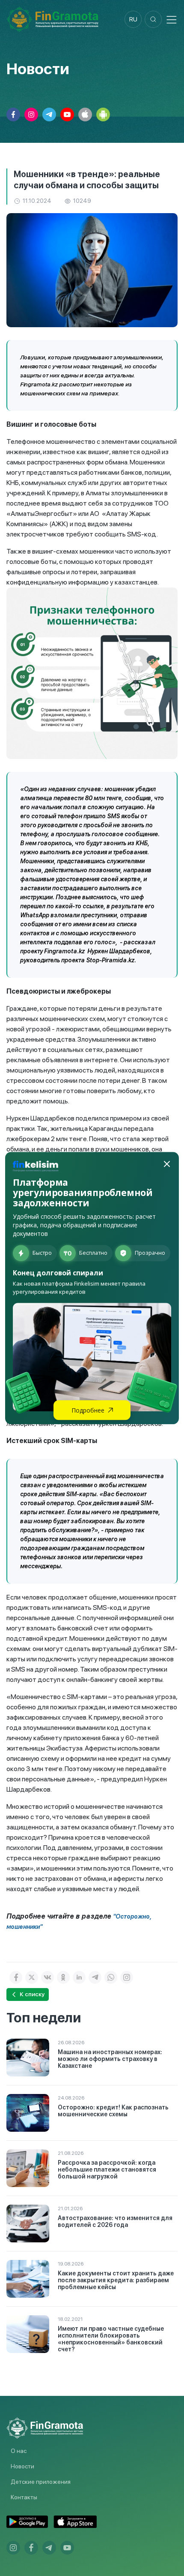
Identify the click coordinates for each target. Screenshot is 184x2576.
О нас (19, 2451)
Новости (22, 2466)
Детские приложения (41, 2482)
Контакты (24, 2497)
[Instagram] (127, 1977)
